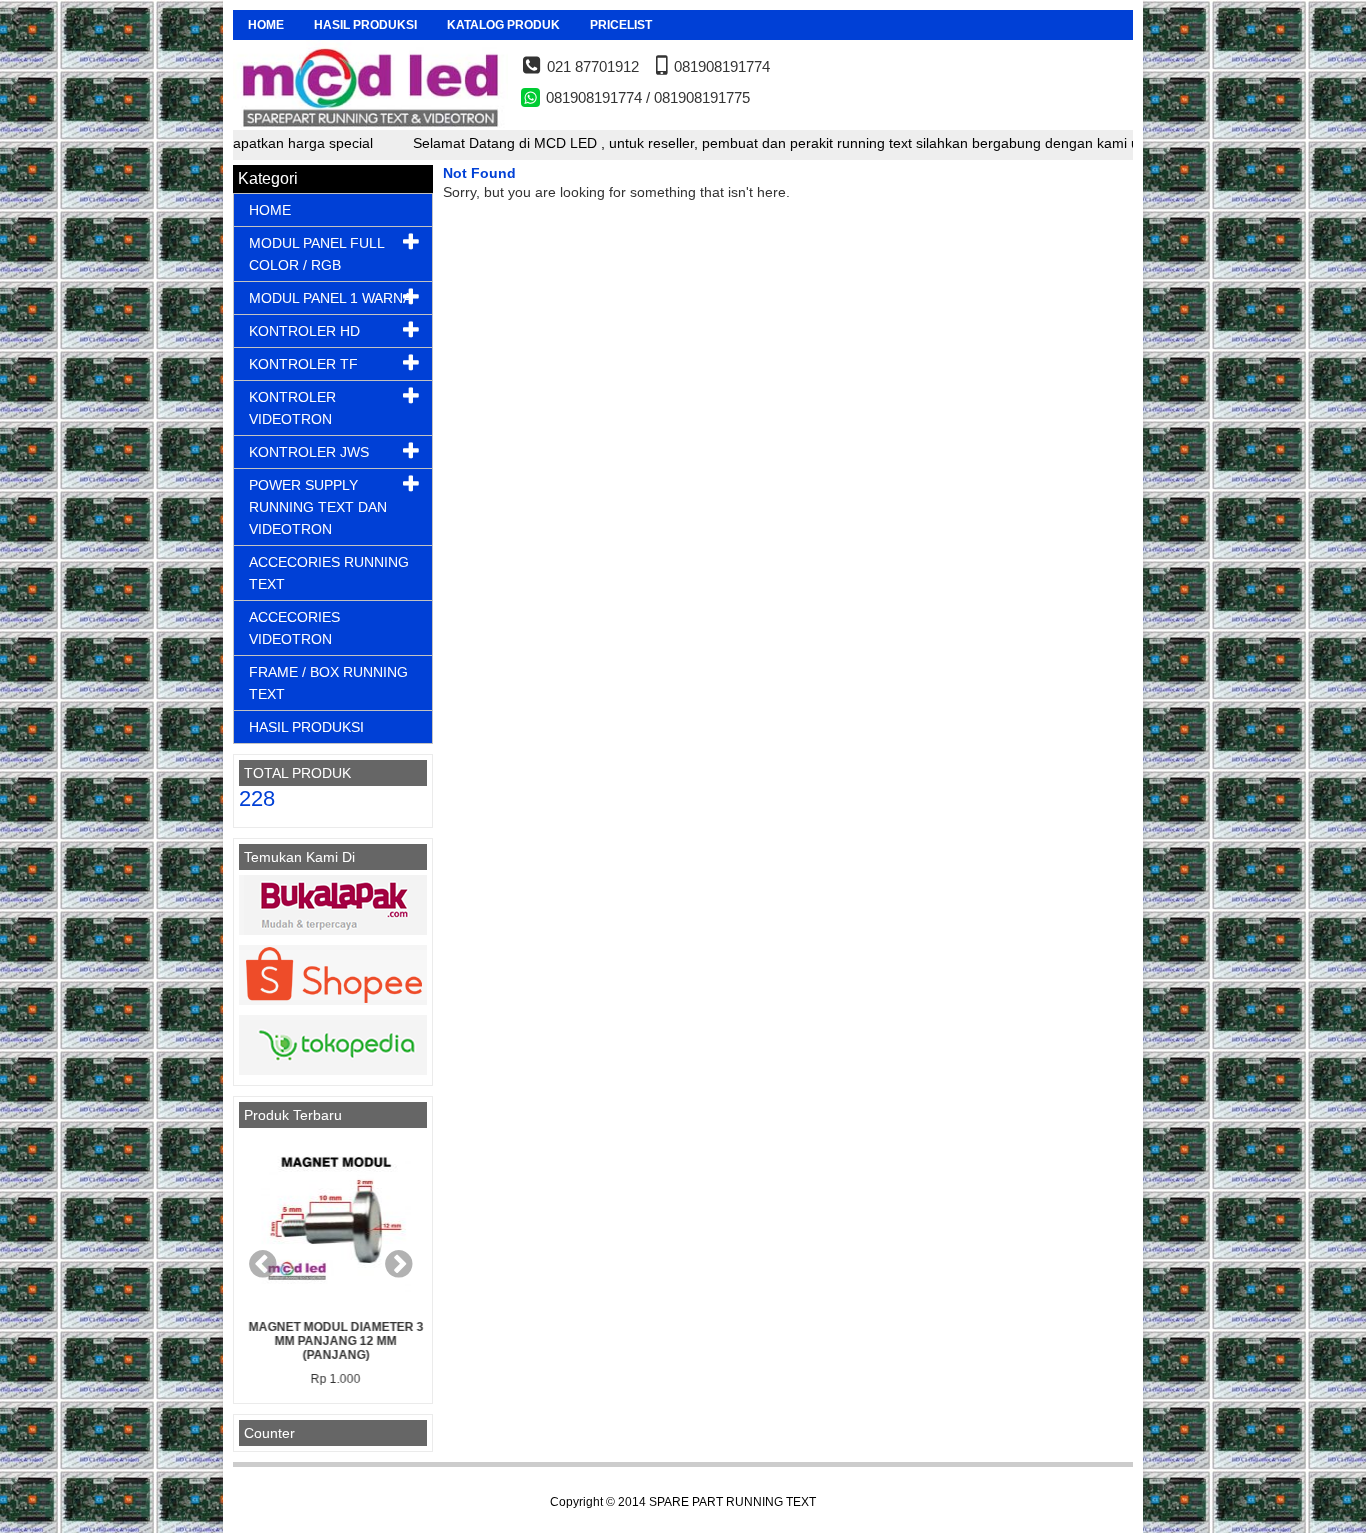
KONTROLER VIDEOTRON (292, 408)
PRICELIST (621, 25)
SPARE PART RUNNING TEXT (732, 1502)
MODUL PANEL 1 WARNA (330, 298)
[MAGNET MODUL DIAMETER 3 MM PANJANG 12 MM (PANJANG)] (333, 1224)
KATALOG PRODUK (503, 25)
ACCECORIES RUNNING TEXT (329, 573)
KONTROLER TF (303, 364)
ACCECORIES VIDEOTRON (294, 628)
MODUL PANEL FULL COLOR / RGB (316, 254)
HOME (266, 25)
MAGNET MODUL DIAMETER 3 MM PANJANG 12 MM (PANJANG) (333, 1341)
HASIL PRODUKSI (365, 25)
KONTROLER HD (304, 331)
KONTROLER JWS (309, 452)
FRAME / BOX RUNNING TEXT (328, 683)
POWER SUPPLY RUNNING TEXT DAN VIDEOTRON (318, 507)
